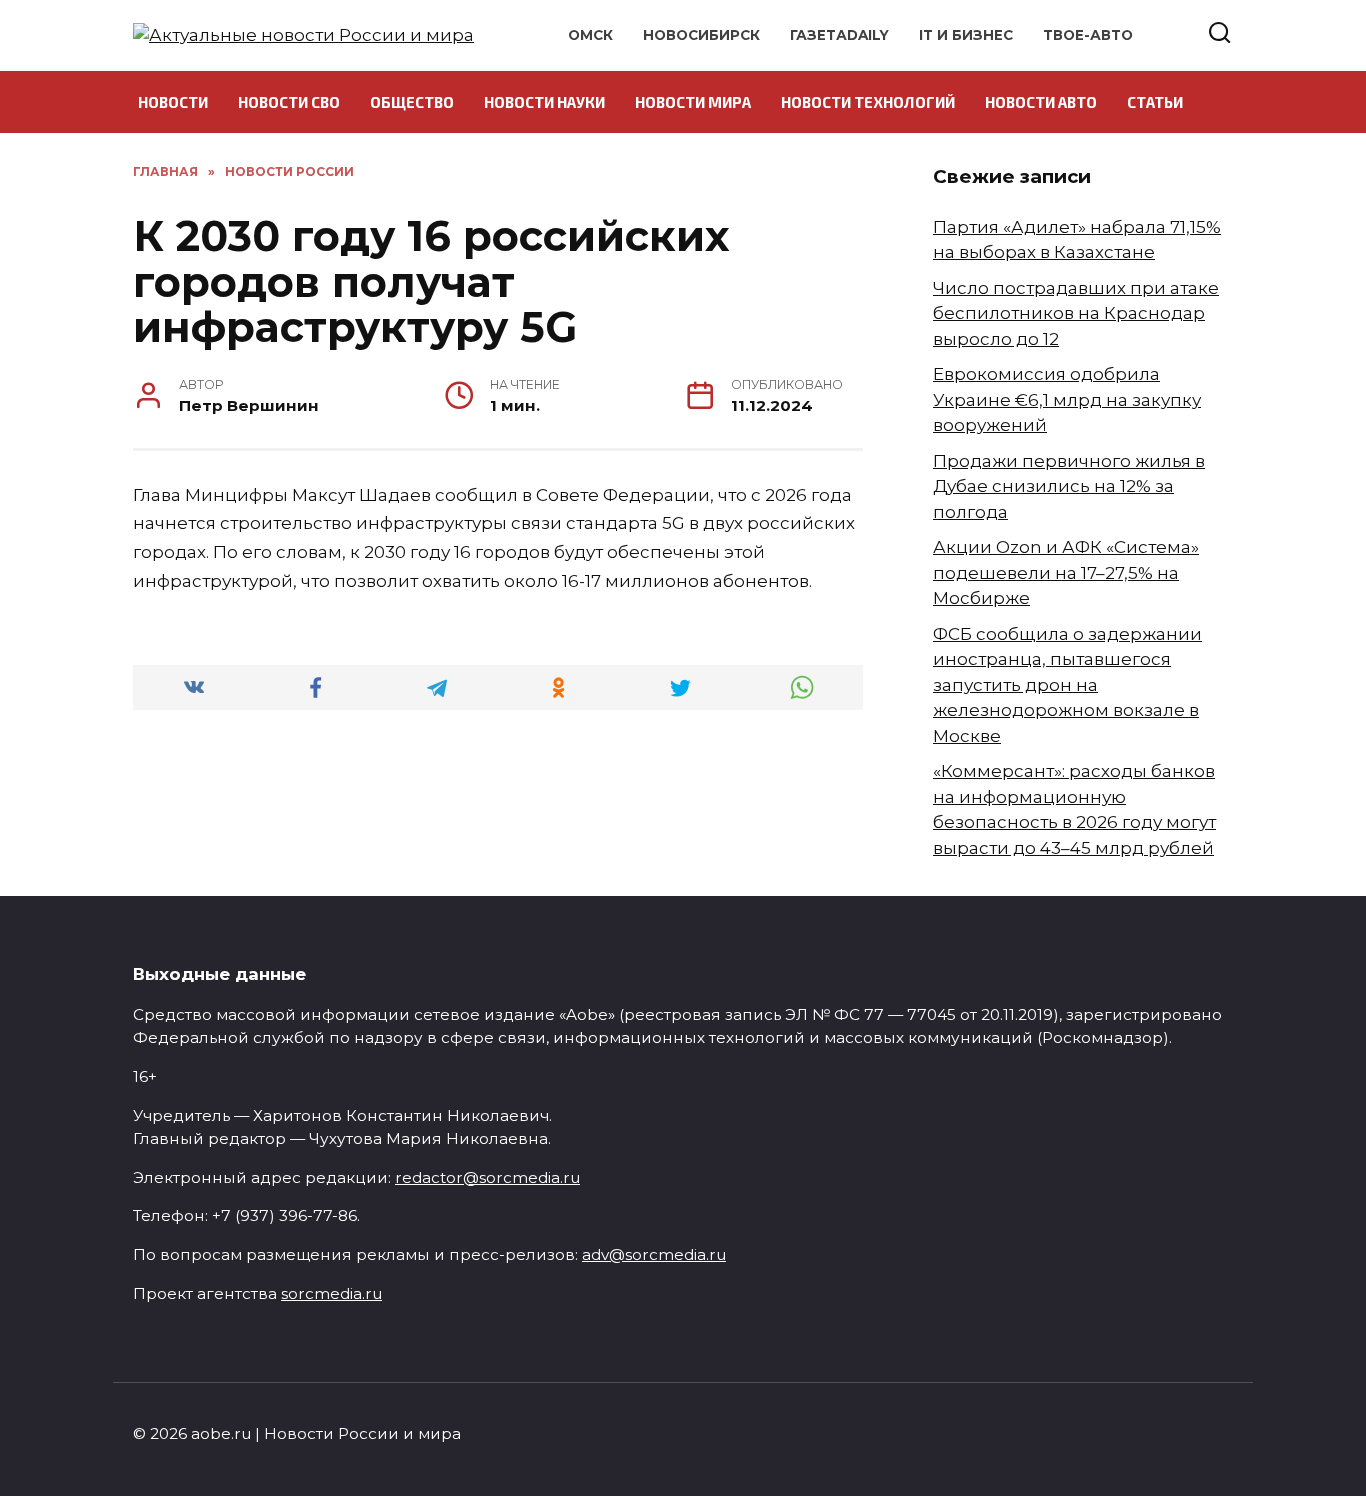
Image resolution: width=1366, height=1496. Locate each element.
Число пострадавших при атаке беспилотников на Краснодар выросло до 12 (1076, 313)
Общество (412, 102)
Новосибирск (701, 35)
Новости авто (1041, 102)
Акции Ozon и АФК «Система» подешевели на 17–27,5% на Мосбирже (1066, 572)
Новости (173, 102)
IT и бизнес (966, 35)
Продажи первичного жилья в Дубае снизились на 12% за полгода (1069, 486)
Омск (590, 35)
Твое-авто (1088, 35)
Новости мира (693, 102)
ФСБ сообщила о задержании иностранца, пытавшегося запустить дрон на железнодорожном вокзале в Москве (1067, 685)
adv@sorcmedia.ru (654, 1254)
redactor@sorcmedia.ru (487, 1177)
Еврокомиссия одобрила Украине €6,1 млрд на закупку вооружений (1067, 399)
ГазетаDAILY (839, 35)
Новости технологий (868, 102)
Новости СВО (289, 102)
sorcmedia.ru (331, 1293)
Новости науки (544, 102)
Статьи (1155, 102)
